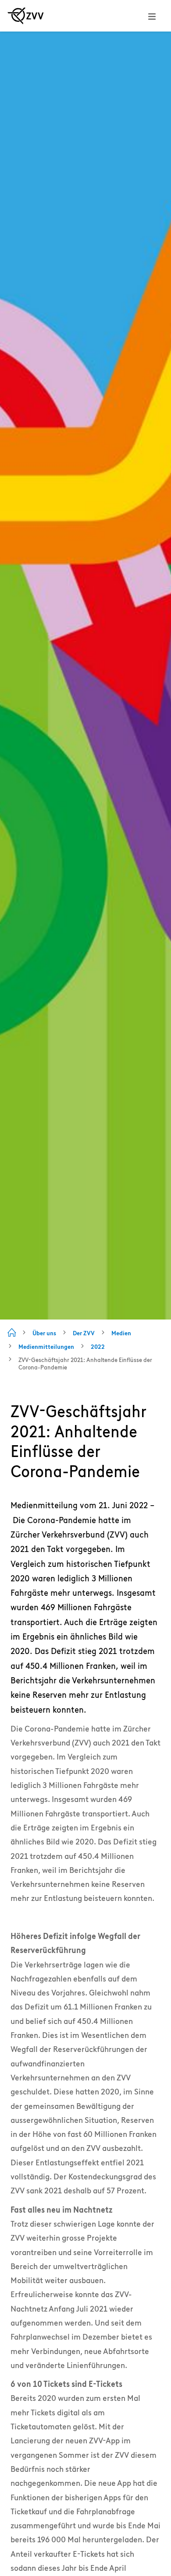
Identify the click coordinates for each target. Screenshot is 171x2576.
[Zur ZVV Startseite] (26, 16)
